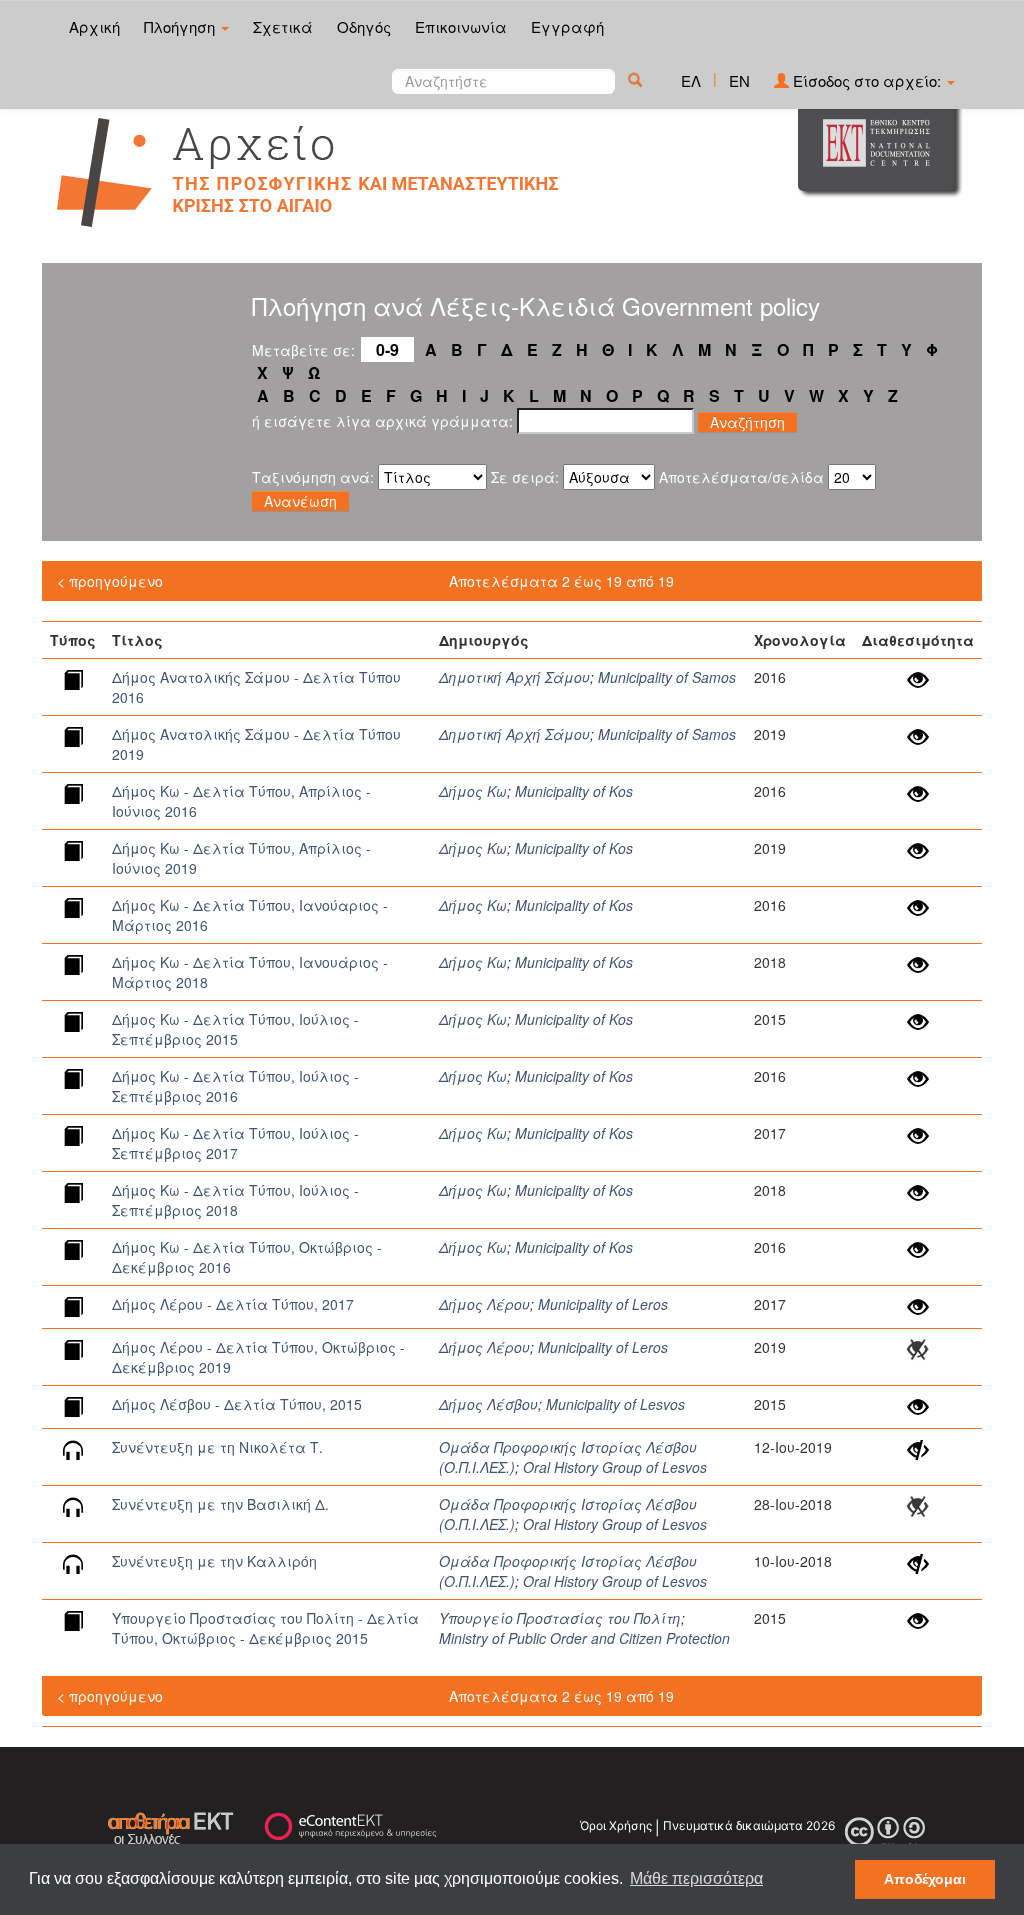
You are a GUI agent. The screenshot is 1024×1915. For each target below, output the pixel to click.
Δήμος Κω (473, 791)
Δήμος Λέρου (484, 1304)
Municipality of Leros (603, 1304)
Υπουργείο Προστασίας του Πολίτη (560, 1618)
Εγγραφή (567, 26)
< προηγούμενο (110, 581)
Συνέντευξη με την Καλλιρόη (214, 1561)
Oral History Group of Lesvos (615, 1467)
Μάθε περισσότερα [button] (696, 1878)
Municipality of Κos (574, 791)
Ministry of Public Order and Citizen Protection (584, 1638)
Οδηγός (364, 26)
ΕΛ (691, 80)
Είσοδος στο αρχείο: (867, 80)
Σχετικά (283, 26)
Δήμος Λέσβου (488, 1404)
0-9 (387, 349)
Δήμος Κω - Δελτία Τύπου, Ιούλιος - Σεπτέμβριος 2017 (235, 1143)
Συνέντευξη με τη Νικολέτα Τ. (217, 1447)
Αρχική (94, 26)
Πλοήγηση (181, 26)
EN (739, 80)
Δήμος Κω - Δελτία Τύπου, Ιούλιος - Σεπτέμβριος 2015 (235, 1029)
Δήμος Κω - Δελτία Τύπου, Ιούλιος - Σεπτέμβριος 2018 (235, 1200)
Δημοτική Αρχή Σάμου (514, 677)
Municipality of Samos (667, 677)
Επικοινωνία (461, 26)
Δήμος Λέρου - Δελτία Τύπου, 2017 (233, 1304)
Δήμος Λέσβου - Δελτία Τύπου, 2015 (237, 1404)
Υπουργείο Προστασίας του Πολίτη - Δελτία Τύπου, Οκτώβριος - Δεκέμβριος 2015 (265, 1628)
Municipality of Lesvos (615, 1404)
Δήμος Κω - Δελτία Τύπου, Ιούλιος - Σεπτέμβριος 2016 (235, 1086)
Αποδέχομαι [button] (925, 1879)
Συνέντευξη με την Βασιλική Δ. (220, 1504)
